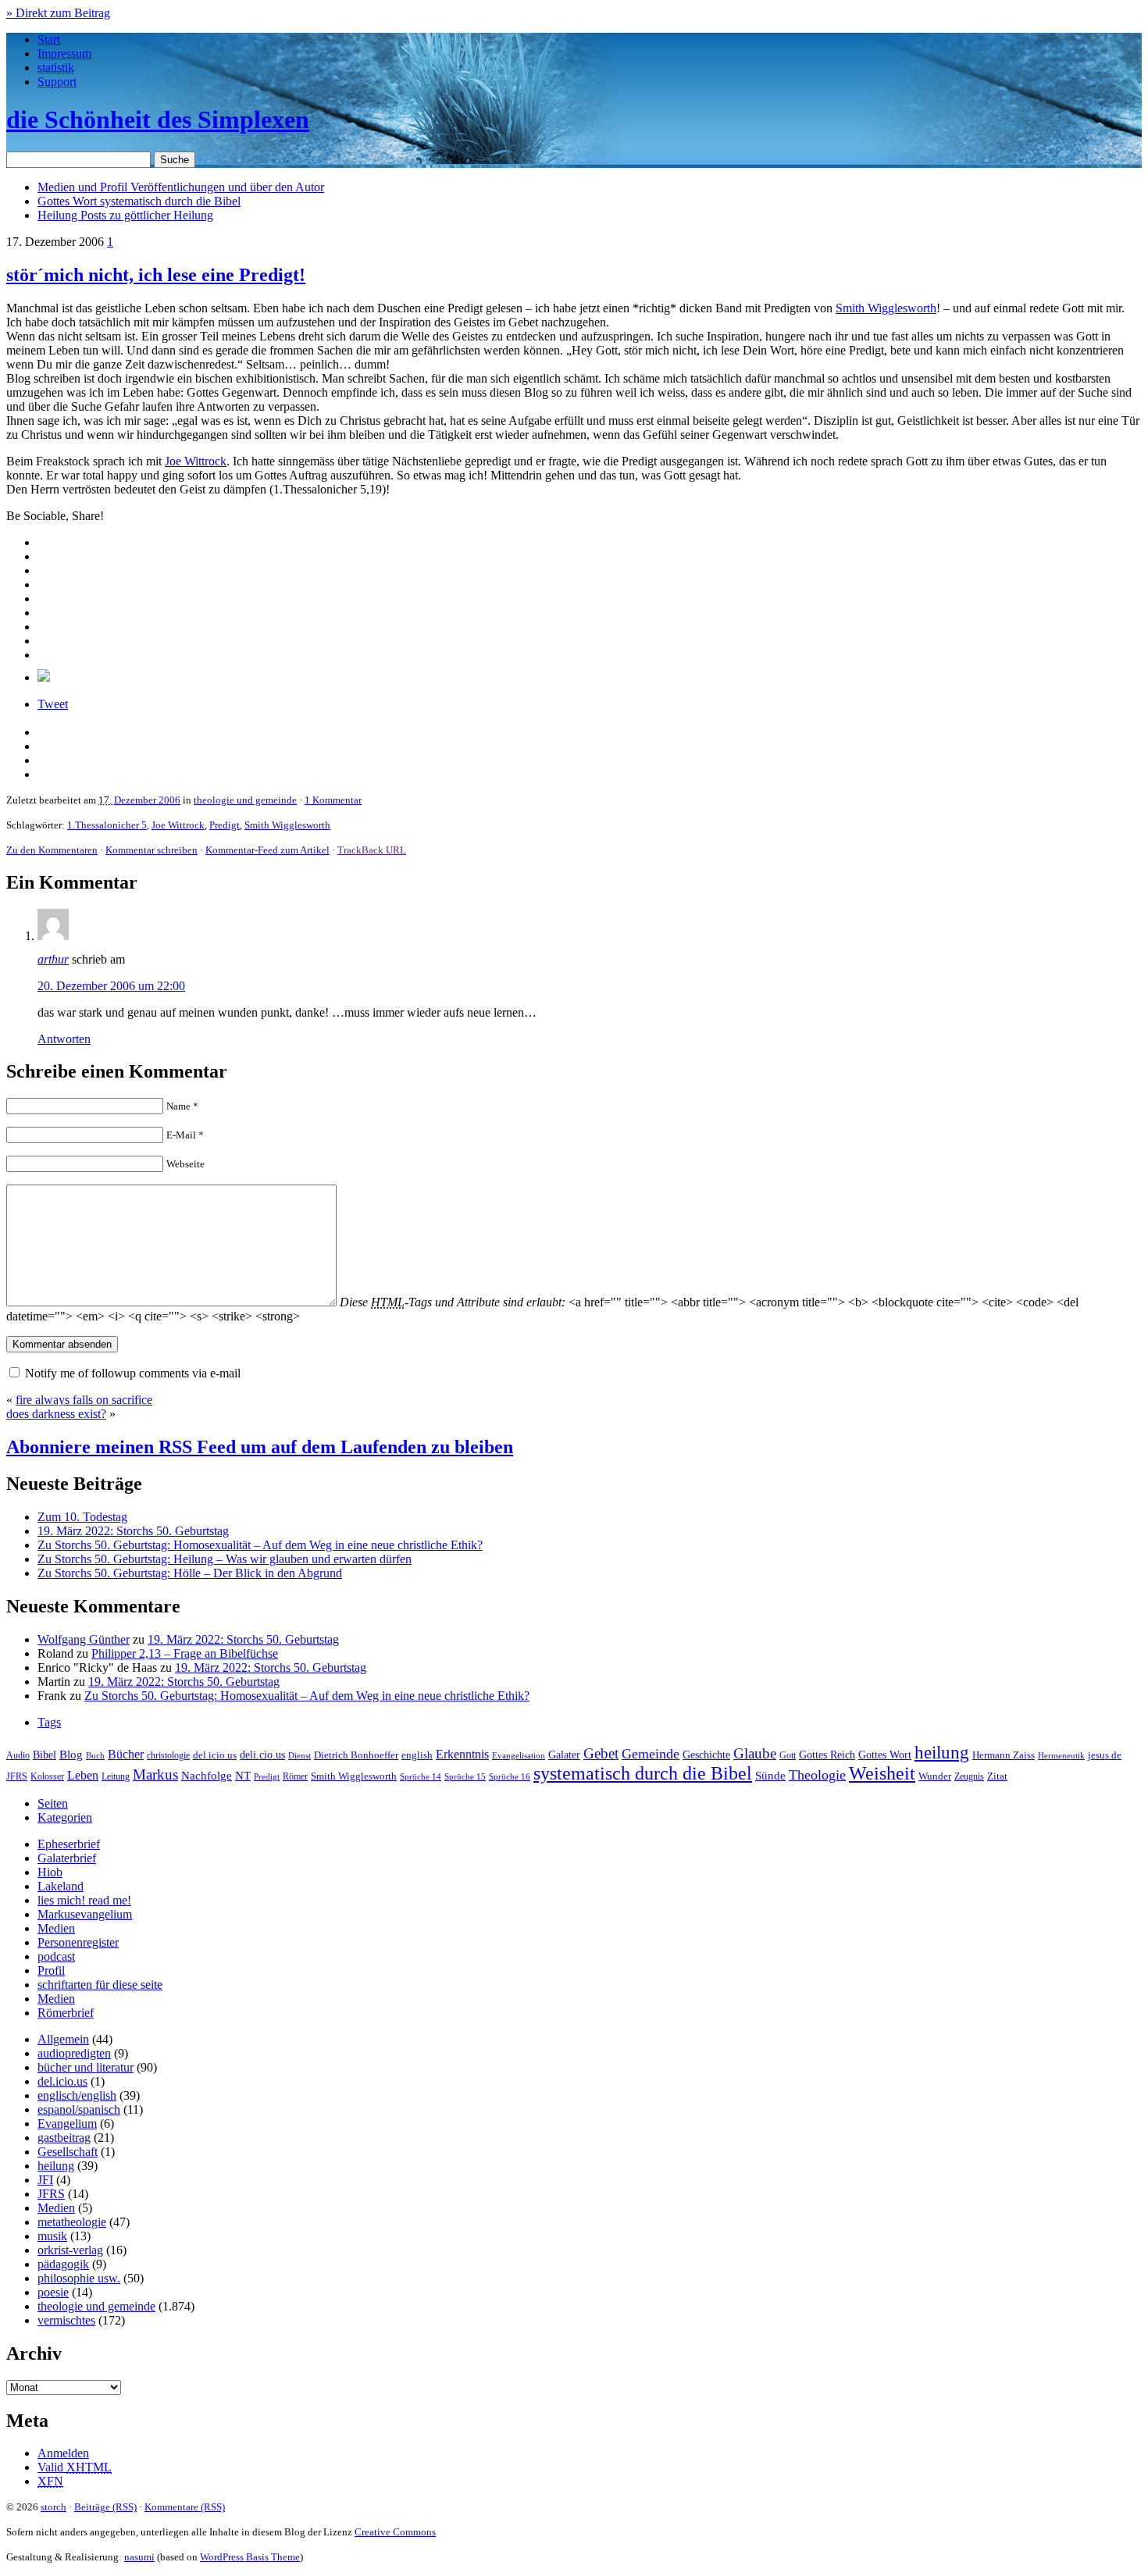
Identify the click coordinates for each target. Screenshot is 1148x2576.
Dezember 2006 (147, 800)
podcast (56, 1956)
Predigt (225, 825)
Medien (56, 1928)
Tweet (53, 704)
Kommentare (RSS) (185, 2507)
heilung (942, 1752)
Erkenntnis (462, 1754)
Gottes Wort (139, 201)
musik (52, 2236)
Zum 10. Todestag (82, 1517)
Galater (564, 1755)
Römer (295, 1777)
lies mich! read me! (84, 1900)
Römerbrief (66, 2013)
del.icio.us (215, 1755)
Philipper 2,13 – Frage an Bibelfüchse (185, 1653)
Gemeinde (651, 1754)
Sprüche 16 (510, 1777)
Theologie (817, 1775)
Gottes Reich (827, 1755)
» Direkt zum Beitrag (58, 13)
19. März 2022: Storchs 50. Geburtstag (133, 1531)
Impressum (64, 53)
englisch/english (77, 2095)
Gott (788, 1755)
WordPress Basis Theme (250, 2557)
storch (53, 2507)
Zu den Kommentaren (52, 850)
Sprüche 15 (465, 1776)
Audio (18, 1755)
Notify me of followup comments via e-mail (133, 1373)
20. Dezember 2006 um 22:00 (111, 986)
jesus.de (1105, 1755)
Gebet (601, 1753)
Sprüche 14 (421, 1776)
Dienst (299, 1755)
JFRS (17, 1776)
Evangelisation (519, 1755)
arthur (53, 959)
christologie (168, 1755)
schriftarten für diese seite (100, 1985)
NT (243, 1776)
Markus (155, 1774)
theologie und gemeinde (245, 800)
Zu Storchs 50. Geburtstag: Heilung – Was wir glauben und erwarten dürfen (225, 1559)
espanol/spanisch (79, 2109)
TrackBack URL (372, 850)
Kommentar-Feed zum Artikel (267, 850)
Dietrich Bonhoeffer (356, 1755)
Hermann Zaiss (1004, 1755)
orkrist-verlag (70, 2250)
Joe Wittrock (196, 461)
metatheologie (72, 2222)
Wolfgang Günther (84, 1639)
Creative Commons (395, 2532)
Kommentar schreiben (152, 850)
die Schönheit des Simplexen (158, 119)
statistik (56, 68)
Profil (51, 1970)
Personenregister (78, 1942)
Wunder (935, 1776)
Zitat (997, 1776)
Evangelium (67, 2124)
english (417, 1755)
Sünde (770, 1776)
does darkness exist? (56, 1414)
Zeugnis (969, 1777)
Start (49, 39)
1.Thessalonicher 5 (107, 825)
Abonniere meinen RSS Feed (260, 1447)
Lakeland (61, 1886)
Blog (71, 1755)
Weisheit (882, 1773)
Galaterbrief (67, 1858)
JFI (45, 2180)
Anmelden (63, 2453)
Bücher (126, 1754)
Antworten (64, 1039)
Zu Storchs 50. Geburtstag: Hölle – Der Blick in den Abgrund (190, 1573)
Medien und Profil (181, 187)
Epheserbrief (69, 1844)
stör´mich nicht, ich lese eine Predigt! (156, 275)
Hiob (50, 1872)
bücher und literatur (86, 2067)
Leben (83, 1775)
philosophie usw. (79, 2278)
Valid (75, 2467)
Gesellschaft (68, 2152)
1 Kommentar (333, 800)
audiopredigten (74, 2053)
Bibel (45, 1755)
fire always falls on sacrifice (84, 1400)
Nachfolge (207, 1776)
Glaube (755, 1753)
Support (57, 82)
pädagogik (63, 2264)
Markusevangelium (85, 1914)
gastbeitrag (64, 2138)
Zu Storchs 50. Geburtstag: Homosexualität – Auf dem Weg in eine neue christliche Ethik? (260, 1545)
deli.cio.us (262, 1755)
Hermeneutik (1061, 1755)
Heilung (125, 215)
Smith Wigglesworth (886, 308)
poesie (53, 2292)
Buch (95, 1755)
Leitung (116, 1776)
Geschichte (706, 1755)
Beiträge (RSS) (105, 2507)
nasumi (139, 2557)
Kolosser (47, 1776)
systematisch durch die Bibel (643, 1773)
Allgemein (63, 2039)
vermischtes (66, 2320)
